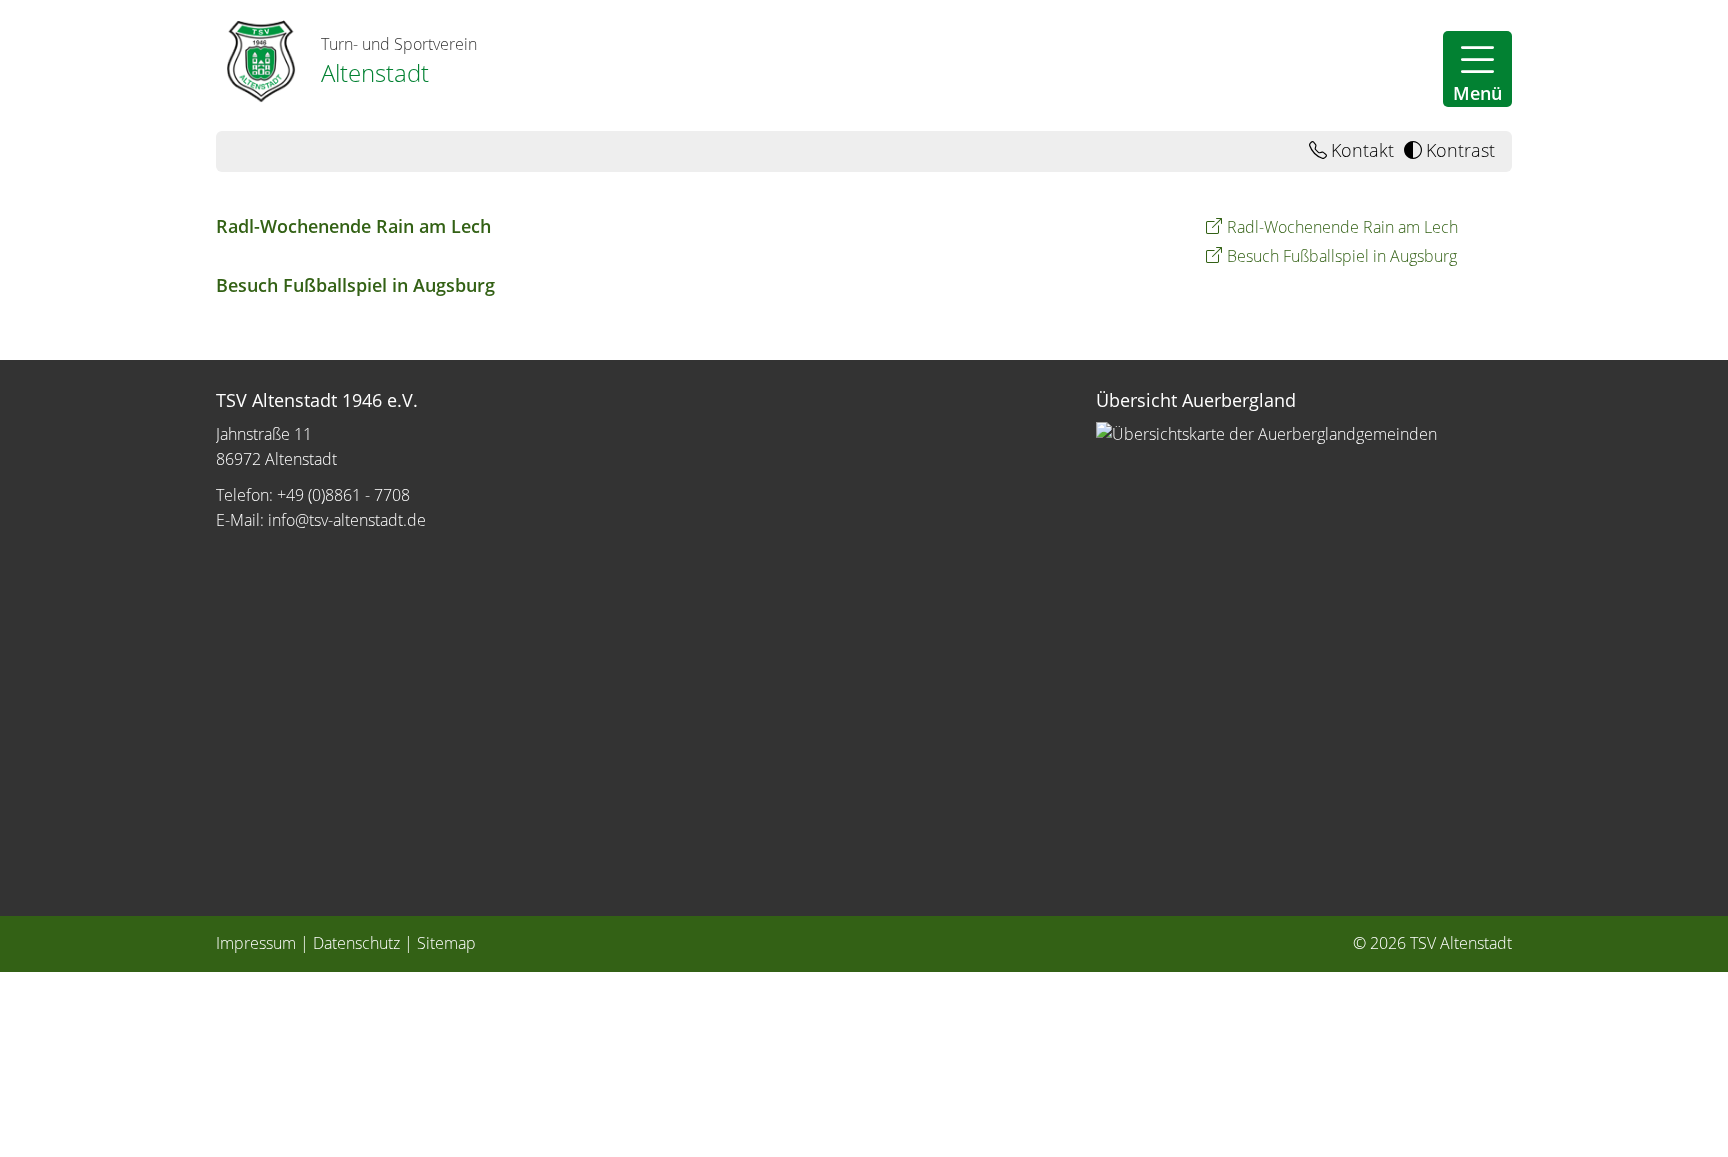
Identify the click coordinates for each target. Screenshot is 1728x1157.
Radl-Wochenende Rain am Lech (353, 226)
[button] (1477, 69)
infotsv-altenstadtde (347, 520)
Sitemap (446, 943)
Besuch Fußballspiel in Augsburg (355, 285)
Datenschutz (356, 943)
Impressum (256, 943)
